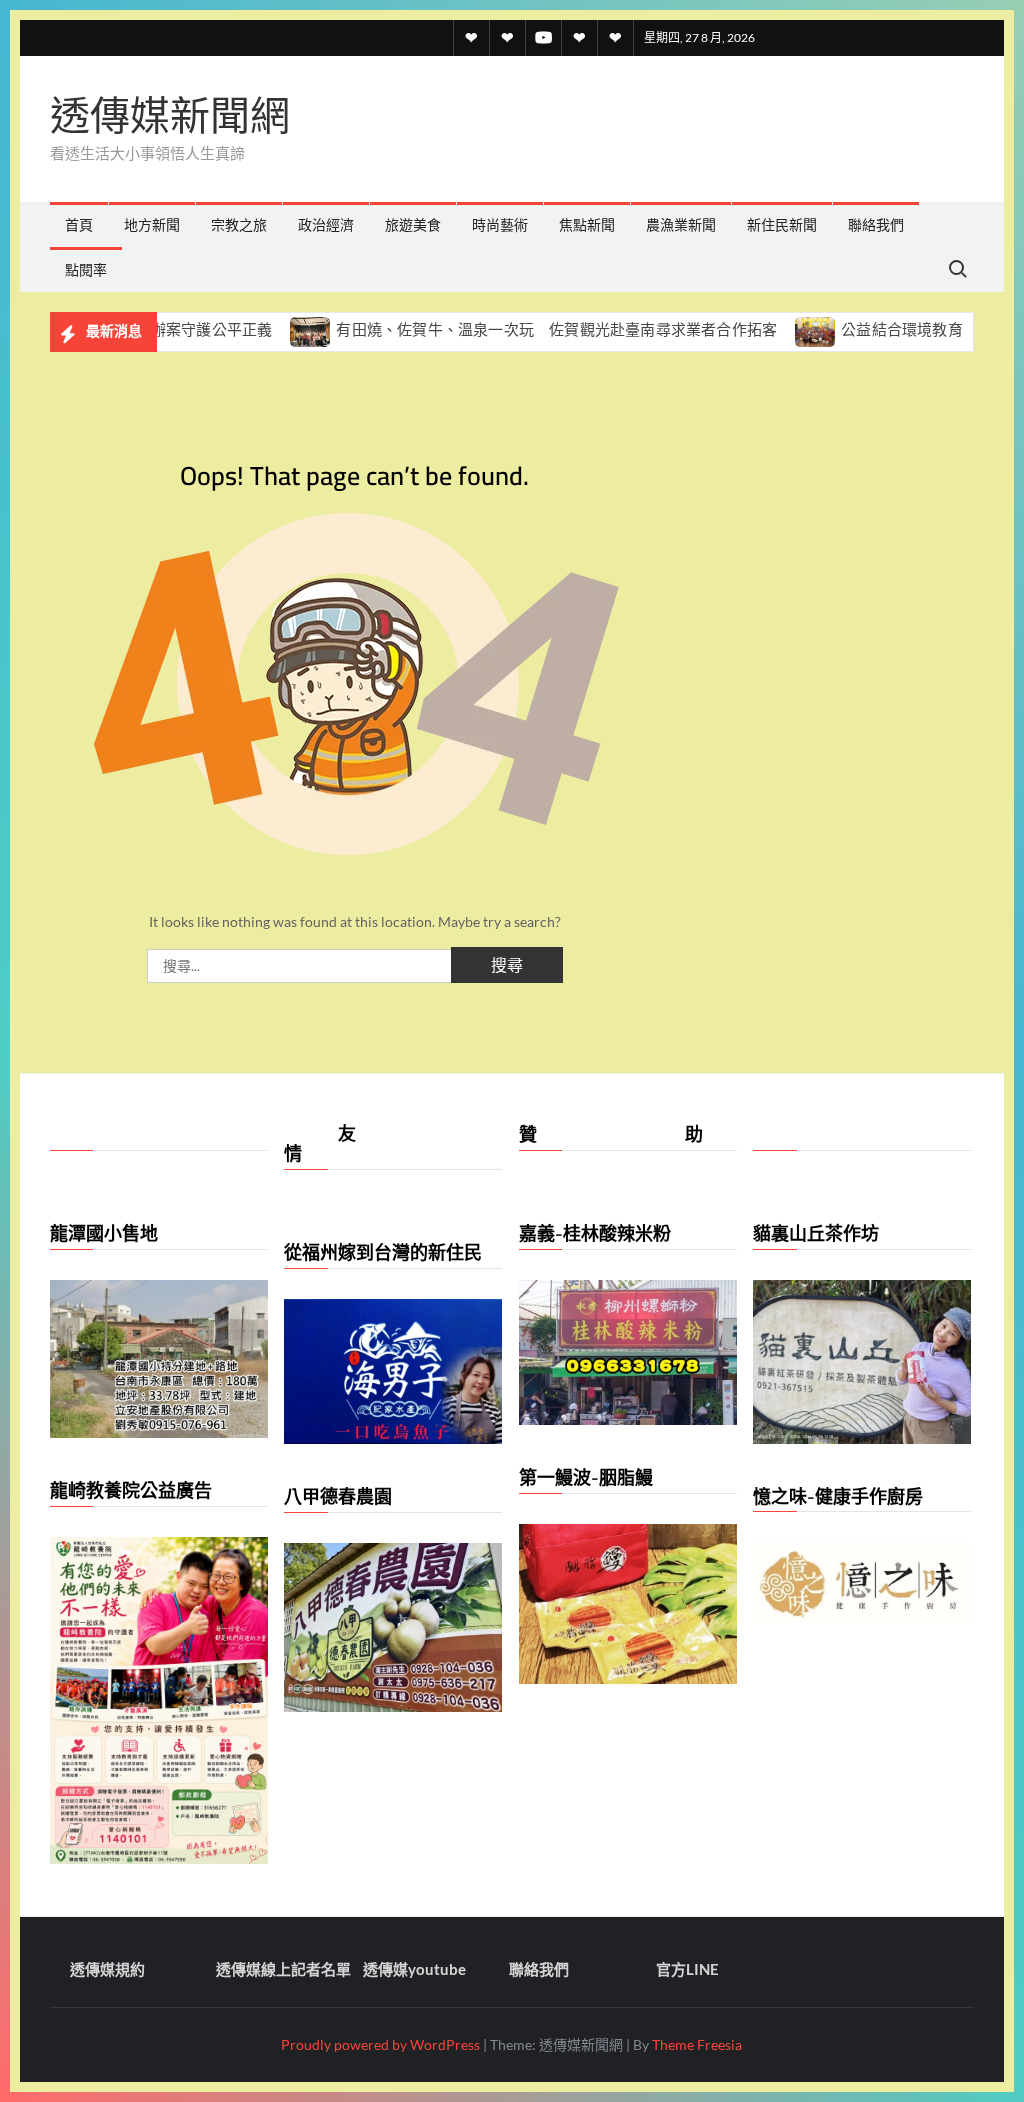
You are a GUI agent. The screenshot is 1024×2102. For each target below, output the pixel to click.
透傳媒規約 (107, 1969)
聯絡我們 (876, 224)
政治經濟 (326, 224)
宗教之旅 (239, 224)
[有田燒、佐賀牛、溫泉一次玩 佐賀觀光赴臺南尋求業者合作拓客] (263, 329)
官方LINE (687, 1969)
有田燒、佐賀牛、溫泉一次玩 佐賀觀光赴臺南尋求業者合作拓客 (508, 329)
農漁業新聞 (681, 224)
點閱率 (86, 269)
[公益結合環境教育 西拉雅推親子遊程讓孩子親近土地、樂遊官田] (768, 329)
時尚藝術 (500, 224)
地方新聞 (152, 224)
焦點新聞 (587, 224)
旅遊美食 (413, 224)
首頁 (79, 224)
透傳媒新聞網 (170, 115)
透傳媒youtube (414, 1969)
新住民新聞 (782, 224)
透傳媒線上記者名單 (283, 1969)
